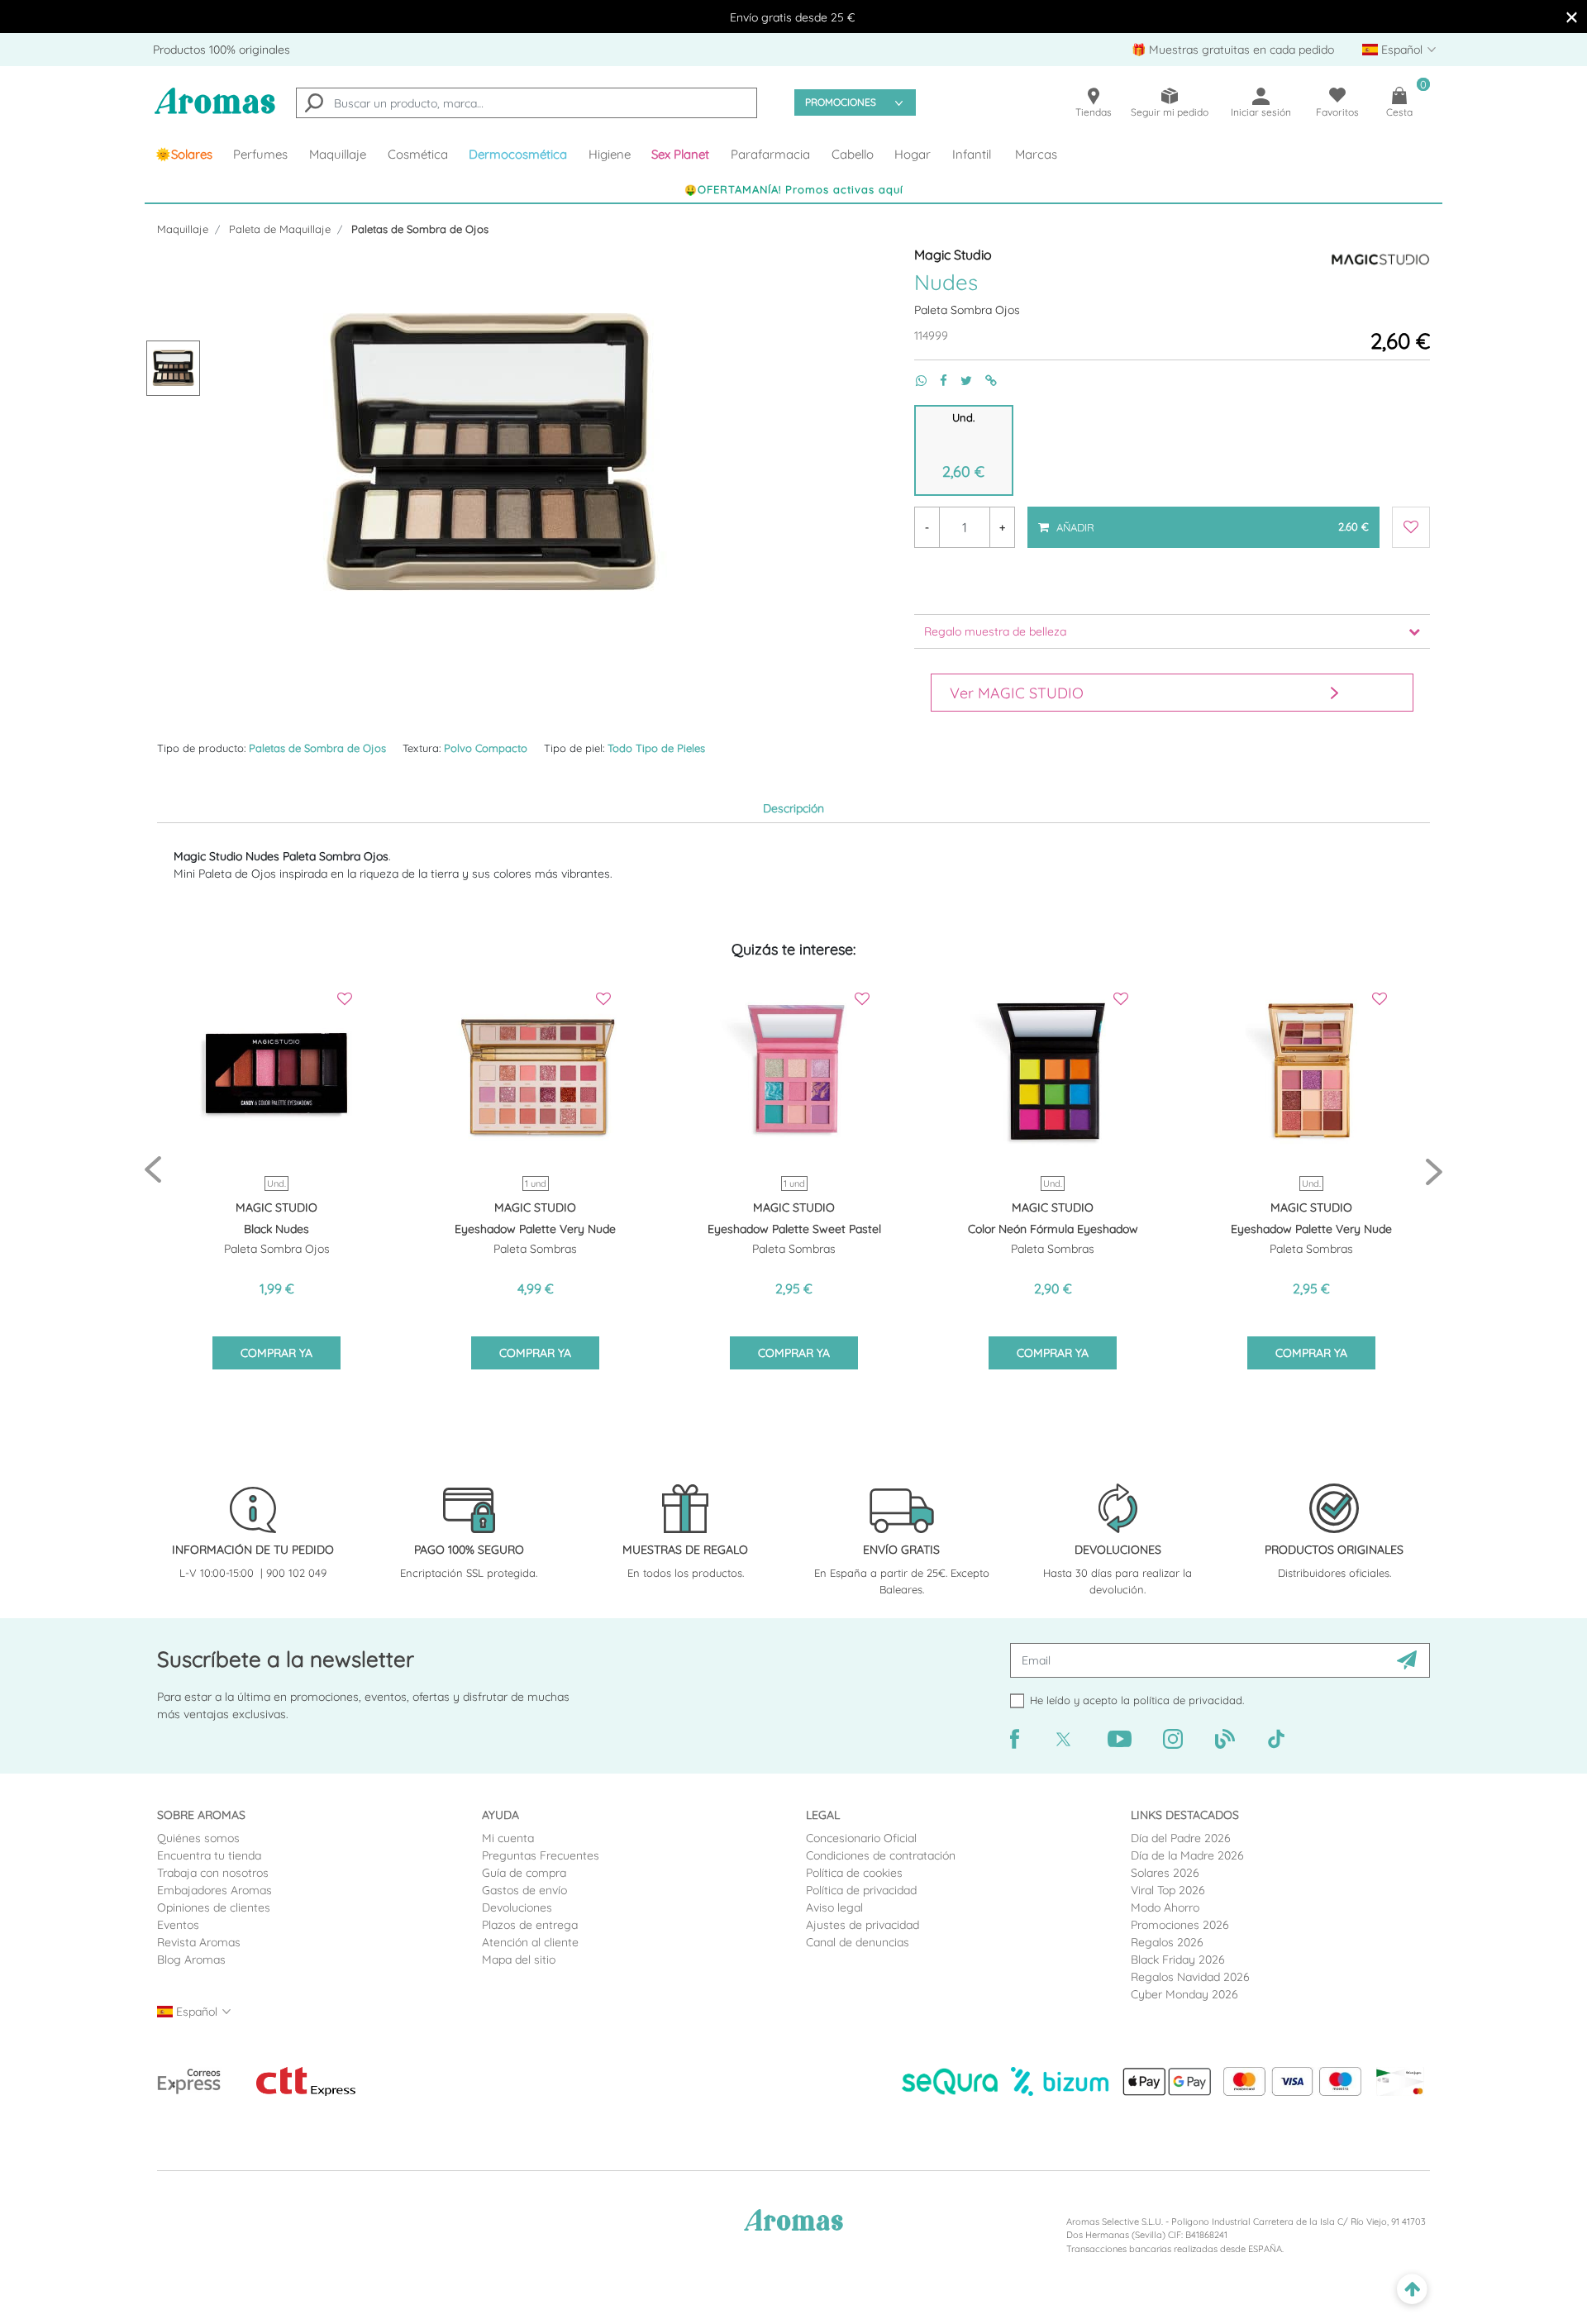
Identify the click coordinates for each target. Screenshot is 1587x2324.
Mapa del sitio (519, 1960)
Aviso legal (834, 1907)
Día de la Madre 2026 (1187, 1855)
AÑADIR (1211, 520)
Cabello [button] (853, 154)
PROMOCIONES (841, 102)
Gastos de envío (524, 1890)
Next (1434, 1171)
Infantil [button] (972, 154)
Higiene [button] (610, 154)
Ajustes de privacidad (863, 1925)
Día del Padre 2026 (1181, 1838)
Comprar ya (276, 1353)
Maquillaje (183, 229)
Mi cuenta (508, 1838)
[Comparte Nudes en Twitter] (960, 381)
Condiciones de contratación (881, 1855)
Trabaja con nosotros (213, 1873)
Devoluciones (517, 1907)
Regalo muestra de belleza (995, 631)
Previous (153, 1171)
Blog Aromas (191, 1960)
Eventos (178, 1925)
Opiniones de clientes (214, 1907)
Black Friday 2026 (1178, 1960)
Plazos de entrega (530, 1925)
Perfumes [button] (260, 154)
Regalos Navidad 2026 (1190, 1977)
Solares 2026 (1165, 1873)
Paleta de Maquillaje (280, 229)
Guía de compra (524, 1873)
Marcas (1036, 154)
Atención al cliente (530, 1942)
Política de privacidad (861, 1890)
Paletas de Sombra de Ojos (420, 229)
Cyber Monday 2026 (1184, 1994)
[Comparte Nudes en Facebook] (937, 381)
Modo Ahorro (1165, 1907)
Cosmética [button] (418, 154)
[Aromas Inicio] (215, 111)
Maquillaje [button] (338, 154)
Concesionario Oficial (861, 1838)
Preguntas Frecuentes (541, 1855)
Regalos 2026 (1167, 1942)
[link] (184, 155)
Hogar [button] (913, 154)
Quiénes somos (198, 1838)
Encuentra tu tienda (209, 1855)
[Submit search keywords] (314, 105)
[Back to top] (1412, 2290)
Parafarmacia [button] (770, 154)
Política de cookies (854, 1873)
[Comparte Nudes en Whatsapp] (915, 381)
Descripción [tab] (793, 808)
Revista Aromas (199, 1942)
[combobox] (527, 103)
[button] (681, 155)
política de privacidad (1188, 1700)
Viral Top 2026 (1168, 1890)
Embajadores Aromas (214, 1890)
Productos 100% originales (222, 50)
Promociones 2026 (1180, 1925)
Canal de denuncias (858, 1942)
